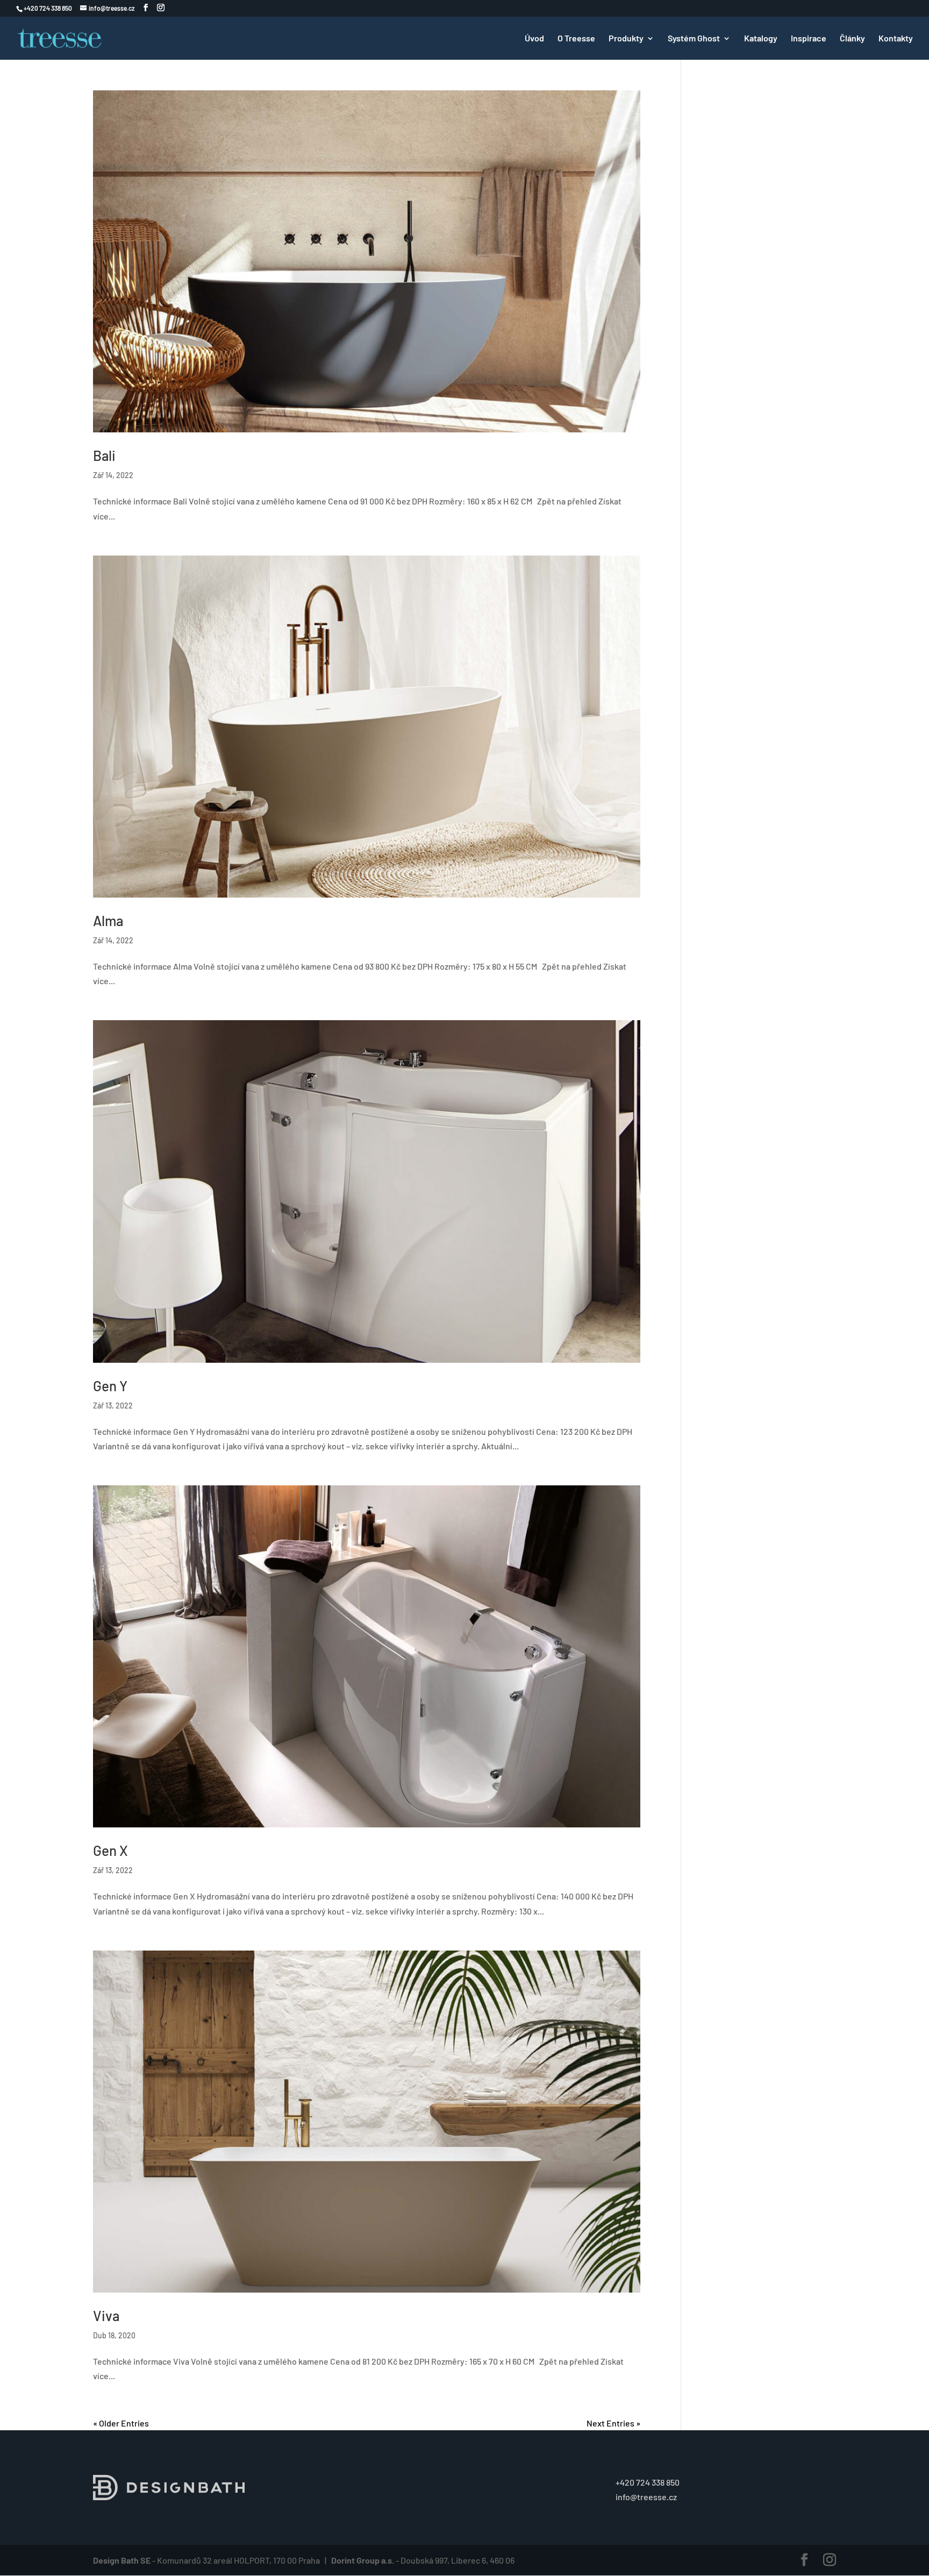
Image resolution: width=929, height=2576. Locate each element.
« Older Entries (121, 2423)
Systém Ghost (694, 39)
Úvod (534, 39)
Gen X (110, 1850)
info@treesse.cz (646, 2497)
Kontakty (896, 39)
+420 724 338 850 (648, 2482)
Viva (106, 2315)
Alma (108, 920)
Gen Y (110, 1386)
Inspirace (809, 39)
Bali (104, 455)
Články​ (852, 39)
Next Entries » (613, 2423)
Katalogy (761, 39)
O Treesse (576, 39)
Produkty (626, 39)
